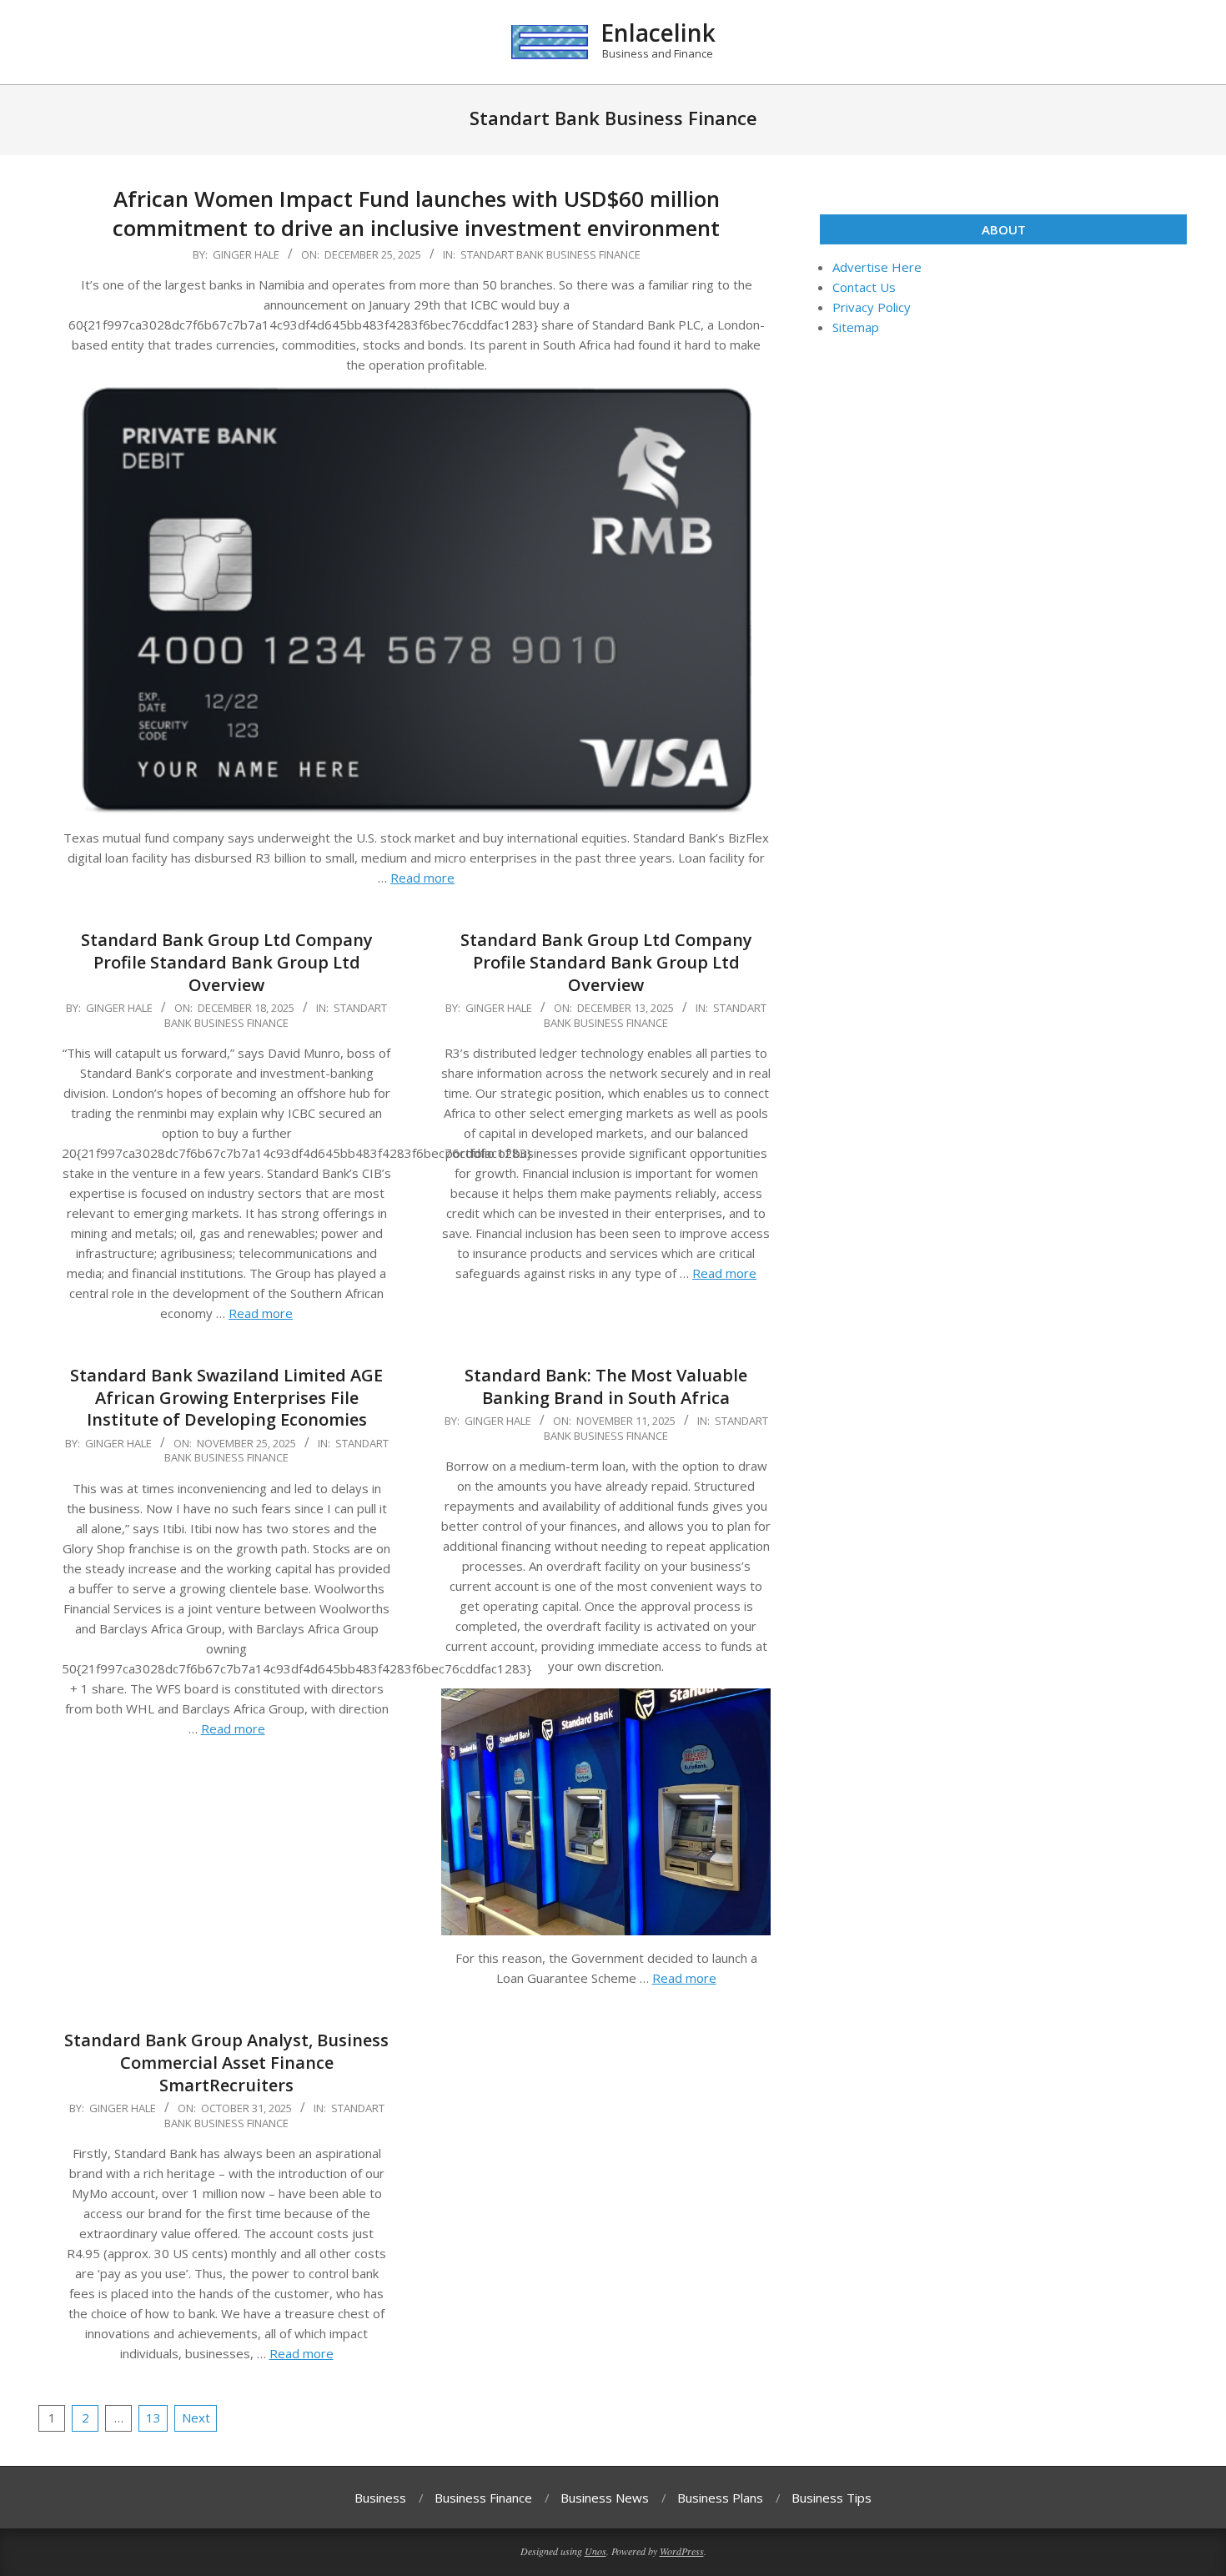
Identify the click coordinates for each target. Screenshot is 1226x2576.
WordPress (682, 2551)
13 (153, 2418)
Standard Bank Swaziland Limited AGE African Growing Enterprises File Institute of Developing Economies (226, 1397)
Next (196, 2418)
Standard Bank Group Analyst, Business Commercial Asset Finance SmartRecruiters (226, 2062)
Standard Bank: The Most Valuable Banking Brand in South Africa (606, 1386)
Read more (422, 878)
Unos (595, 2551)
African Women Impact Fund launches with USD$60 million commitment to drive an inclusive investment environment (416, 213)
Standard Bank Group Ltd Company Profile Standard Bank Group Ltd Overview (227, 962)
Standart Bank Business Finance (550, 254)
